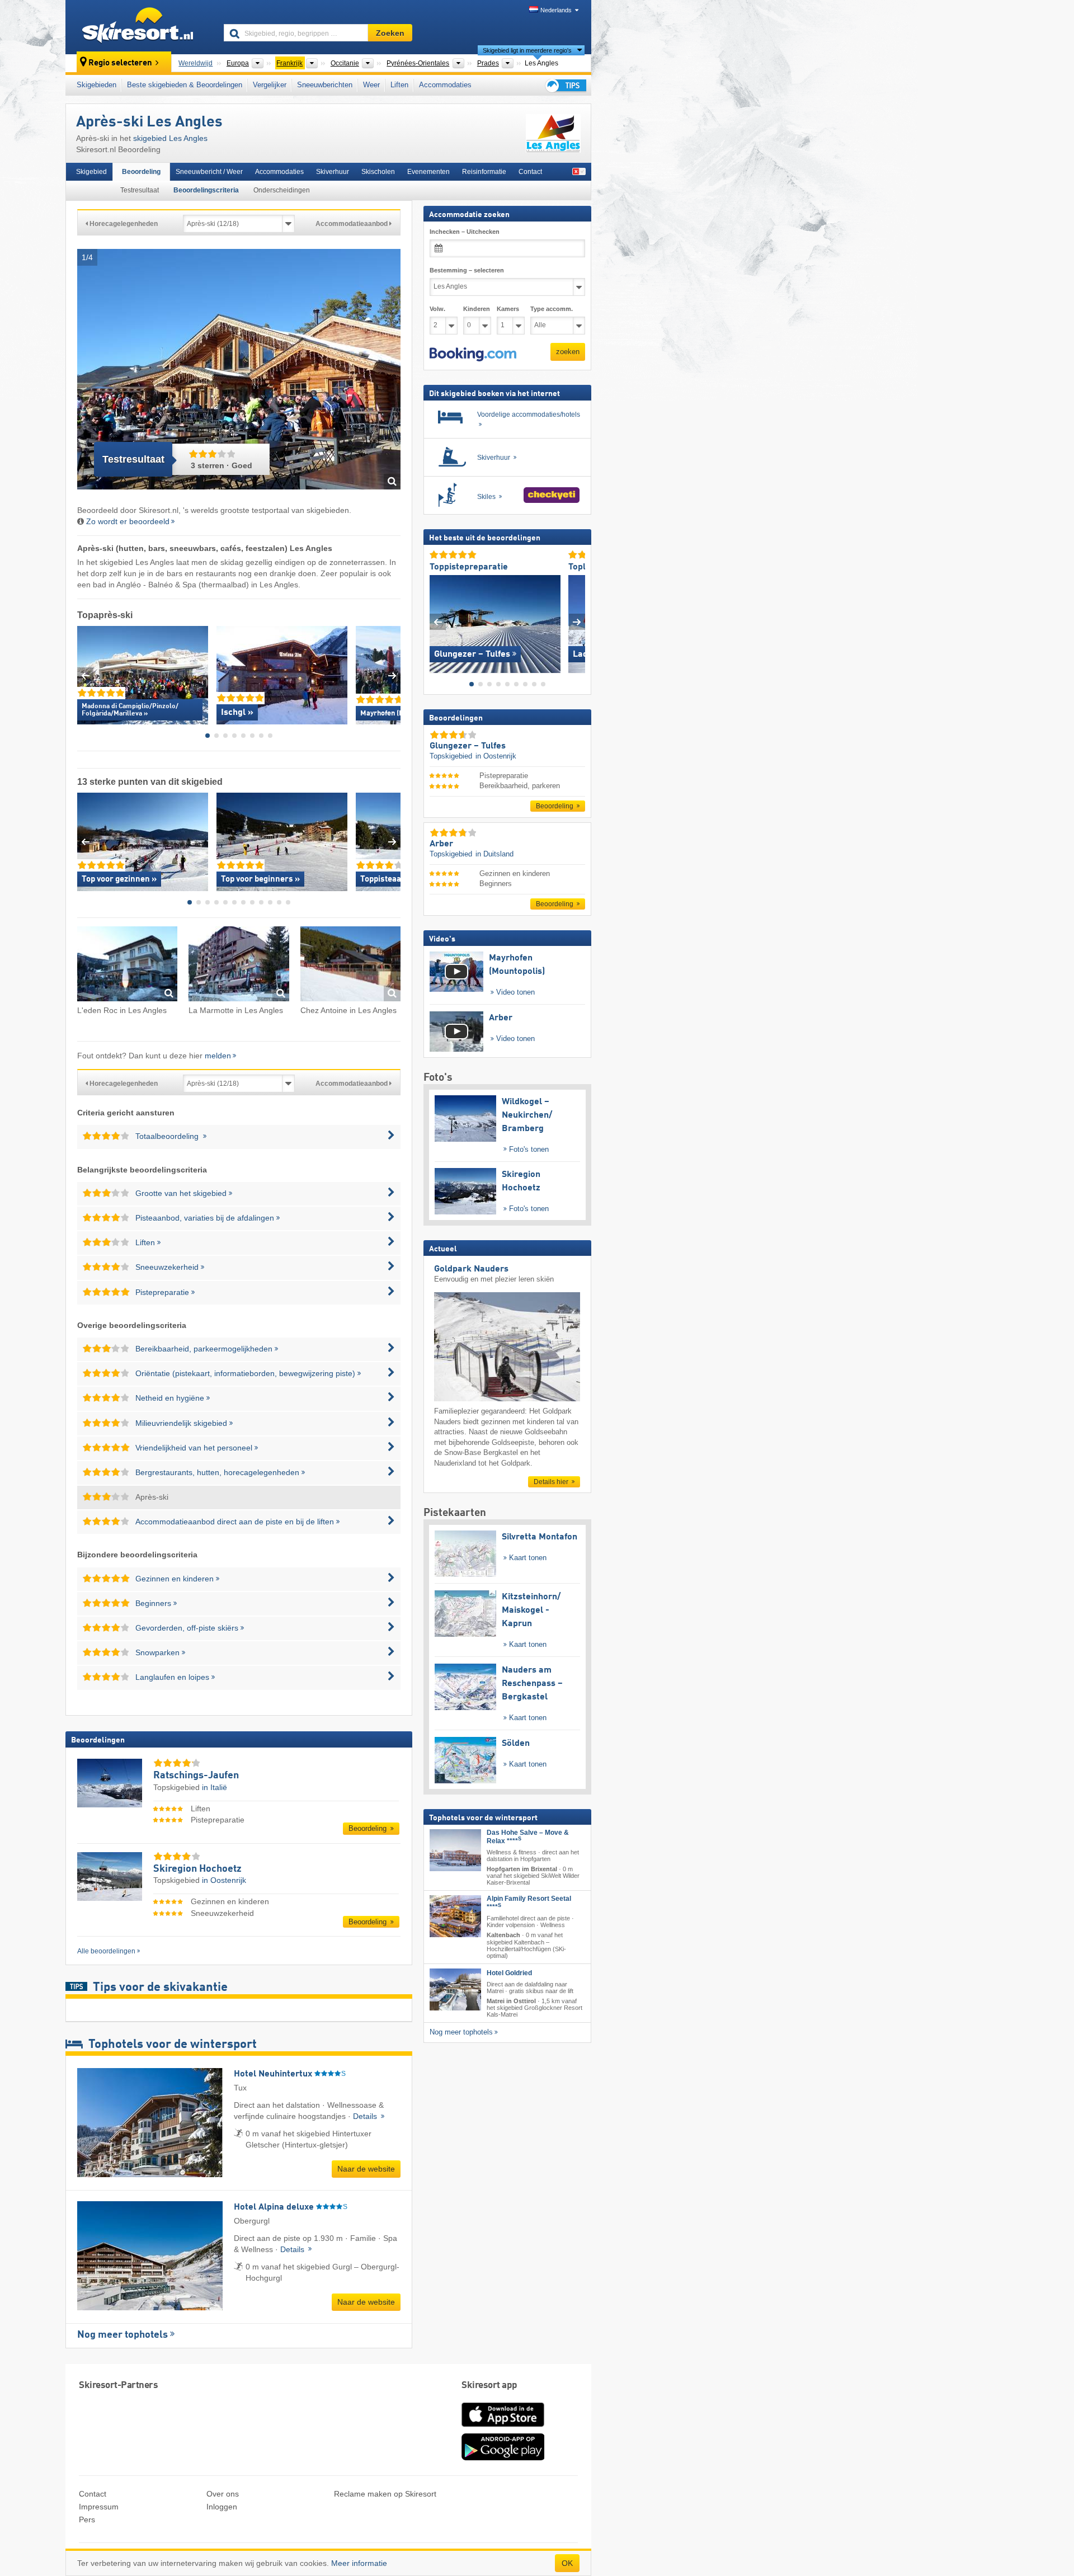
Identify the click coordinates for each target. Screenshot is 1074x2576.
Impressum (99, 2507)
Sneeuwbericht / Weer (209, 172)
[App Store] (503, 2428)
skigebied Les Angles (170, 138)
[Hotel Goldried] (455, 1989)
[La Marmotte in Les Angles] (239, 966)
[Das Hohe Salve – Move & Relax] (455, 1850)
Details (366, 2116)
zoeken (568, 352)
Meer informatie (359, 2563)
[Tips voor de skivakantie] (565, 85)
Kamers (508, 309)
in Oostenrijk (224, 1880)
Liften (399, 85)
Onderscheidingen (282, 190)
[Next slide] (392, 675)
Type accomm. (552, 309)
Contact (530, 172)
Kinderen (477, 309)
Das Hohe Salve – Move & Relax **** (528, 1836)
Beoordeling (141, 172)
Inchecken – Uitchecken (465, 232)
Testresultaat (140, 190)
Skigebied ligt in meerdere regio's (527, 50)
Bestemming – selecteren (467, 270)
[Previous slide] (85, 675)
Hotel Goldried (509, 1972)
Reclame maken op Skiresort (385, 2494)
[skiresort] (140, 27)
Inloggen (222, 2507)
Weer (371, 85)
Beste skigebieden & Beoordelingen (185, 85)
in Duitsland (494, 854)
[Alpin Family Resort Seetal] (455, 1916)
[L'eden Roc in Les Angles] (127, 966)
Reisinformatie (484, 172)
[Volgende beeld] (577, 621)
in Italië (215, 1787)
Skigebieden (96, 85)
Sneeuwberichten (325, 85)
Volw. (437, 309)
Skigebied (91, 172)
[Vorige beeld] (438, 621)
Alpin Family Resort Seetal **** (529, 1903)
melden (218, 1056)
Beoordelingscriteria (206, 190)
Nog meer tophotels (123, 2335)
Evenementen (428, 172)
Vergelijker (270, 85)
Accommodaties (445, 85)
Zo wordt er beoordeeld (128, 521)
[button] (473, 354)
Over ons (223, 2494)
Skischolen (378, 172)
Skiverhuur (333, 172)
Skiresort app (489, 2386)
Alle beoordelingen (106, 1951)
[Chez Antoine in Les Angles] (350, 966)
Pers (87, 2520)
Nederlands (556, 10)
